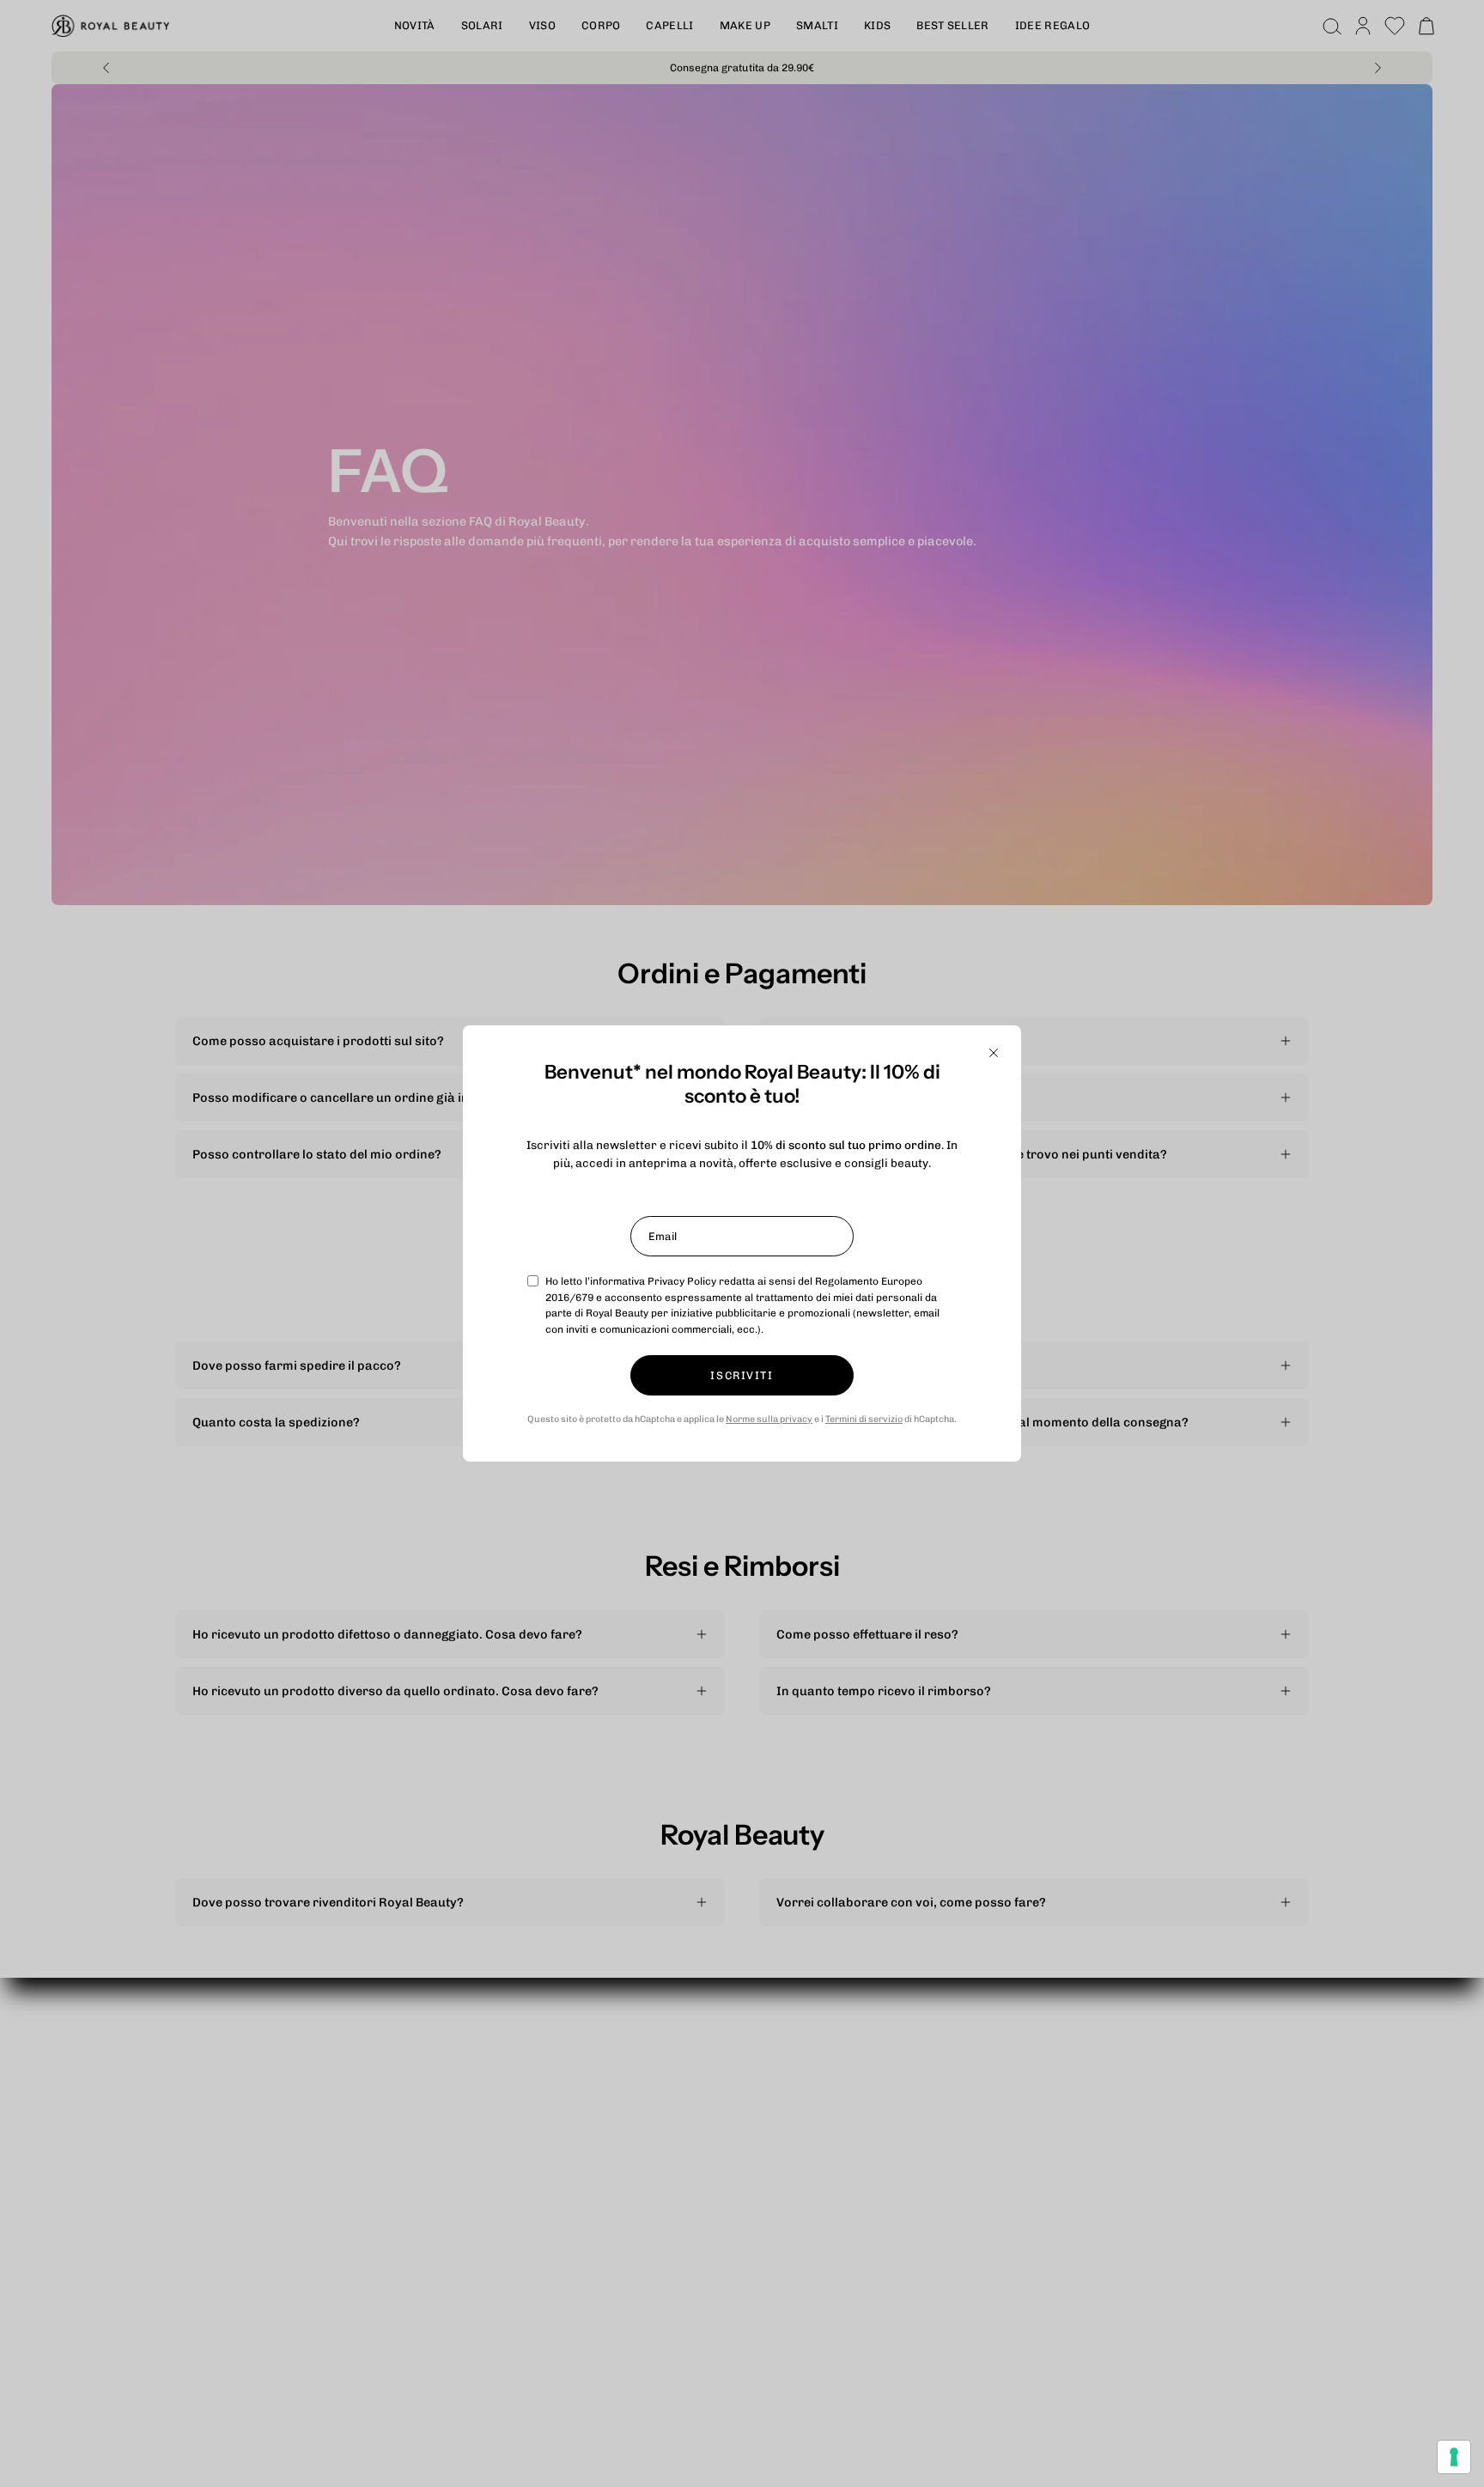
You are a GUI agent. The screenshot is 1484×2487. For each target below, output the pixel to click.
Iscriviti (742, 1375)
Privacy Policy (682, 1281)
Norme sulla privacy (769, 1419)
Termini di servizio (864, 1419)
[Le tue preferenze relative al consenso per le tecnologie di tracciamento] (1454, 2457)
